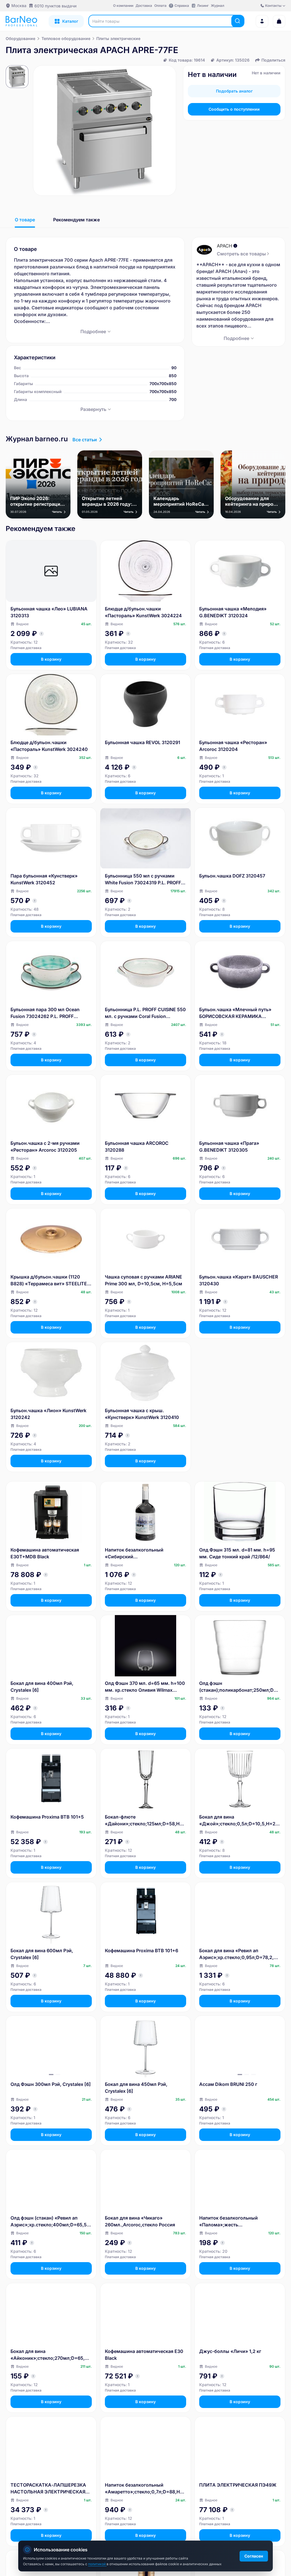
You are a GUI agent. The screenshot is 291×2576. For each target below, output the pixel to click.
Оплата (160, 6)
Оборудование (20, 38)
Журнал (218, 6)
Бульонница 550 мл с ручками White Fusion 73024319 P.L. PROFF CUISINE (143, 879)
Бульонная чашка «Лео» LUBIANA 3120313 (49, 612)
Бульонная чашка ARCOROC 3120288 (137, 1147)
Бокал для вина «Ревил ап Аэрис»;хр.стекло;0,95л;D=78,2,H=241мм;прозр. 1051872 (240, 1954)
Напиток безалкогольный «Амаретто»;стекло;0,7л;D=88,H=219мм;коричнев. (145, 2489)
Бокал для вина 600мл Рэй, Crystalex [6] (42, 1954)
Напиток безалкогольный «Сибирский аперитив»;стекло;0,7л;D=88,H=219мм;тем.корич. (144, 1553)
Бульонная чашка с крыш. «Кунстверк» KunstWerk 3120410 (142, 1414)
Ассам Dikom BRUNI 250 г (228, 2084)
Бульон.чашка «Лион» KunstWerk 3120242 (48, 1414)
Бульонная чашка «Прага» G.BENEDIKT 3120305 (229, 1147)
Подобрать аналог (234, 91)
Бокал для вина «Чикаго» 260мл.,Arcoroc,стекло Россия (140, 2221)
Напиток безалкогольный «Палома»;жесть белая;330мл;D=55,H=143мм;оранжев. (239, 2222)
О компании (123, 6)
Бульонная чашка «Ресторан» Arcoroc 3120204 (233, 746)
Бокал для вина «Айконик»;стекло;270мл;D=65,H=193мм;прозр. (51, 2355)
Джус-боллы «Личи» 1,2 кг (230, 2351)
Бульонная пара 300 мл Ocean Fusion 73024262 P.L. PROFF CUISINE (45, 1013)
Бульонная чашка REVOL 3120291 (143, 742)
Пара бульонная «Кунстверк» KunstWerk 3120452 (44, 879)
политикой (97, 2564)
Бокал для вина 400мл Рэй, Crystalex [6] (42, 1687)
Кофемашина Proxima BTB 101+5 (47, 1817)
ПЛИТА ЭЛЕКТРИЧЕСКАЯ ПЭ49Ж (238, 2485)
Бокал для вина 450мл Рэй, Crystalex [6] (136, 2088)
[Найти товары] (238, 21)
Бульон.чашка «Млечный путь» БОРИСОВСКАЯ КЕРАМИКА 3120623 (235, 1013)
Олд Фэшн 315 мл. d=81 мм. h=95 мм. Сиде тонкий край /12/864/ (237, 1553)
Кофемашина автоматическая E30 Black (144, 2355)
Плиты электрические (118, 38)
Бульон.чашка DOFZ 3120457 (232, 876)
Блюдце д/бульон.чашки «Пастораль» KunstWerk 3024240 (49, 746)
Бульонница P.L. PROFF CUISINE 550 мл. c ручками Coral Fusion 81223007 (145, 1013)
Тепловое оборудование (66, 38)
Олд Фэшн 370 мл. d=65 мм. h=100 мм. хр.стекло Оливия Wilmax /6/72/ (145, 1687)
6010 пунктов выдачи (55, 6)
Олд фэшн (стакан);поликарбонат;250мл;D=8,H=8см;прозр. (239, 1687)
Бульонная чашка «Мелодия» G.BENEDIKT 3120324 (233, 612)
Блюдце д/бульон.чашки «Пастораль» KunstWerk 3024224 (143, 612)
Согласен (254, 2556)
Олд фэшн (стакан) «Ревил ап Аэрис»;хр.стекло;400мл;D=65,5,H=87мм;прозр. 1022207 (51, 2222)
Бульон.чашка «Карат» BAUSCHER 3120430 (239, 1280)
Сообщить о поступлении (234, 109)
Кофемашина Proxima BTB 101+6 (142, 1951)
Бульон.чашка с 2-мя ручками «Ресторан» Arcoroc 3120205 (45, 1147)
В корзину (51, 659)
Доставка (144, 6)
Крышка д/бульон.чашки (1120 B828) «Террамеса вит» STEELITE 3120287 (49, 1280)
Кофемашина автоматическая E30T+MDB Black (45, 1553)
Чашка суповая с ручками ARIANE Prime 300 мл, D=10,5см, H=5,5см (144, 1280)
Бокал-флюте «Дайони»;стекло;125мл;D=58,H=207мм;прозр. (145, 1821)
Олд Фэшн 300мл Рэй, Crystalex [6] (51, 2084)
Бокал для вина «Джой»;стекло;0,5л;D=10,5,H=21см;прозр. (240, 1821)
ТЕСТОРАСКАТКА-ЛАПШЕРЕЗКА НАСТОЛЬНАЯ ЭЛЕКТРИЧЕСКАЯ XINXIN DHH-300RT (48, 2489)
